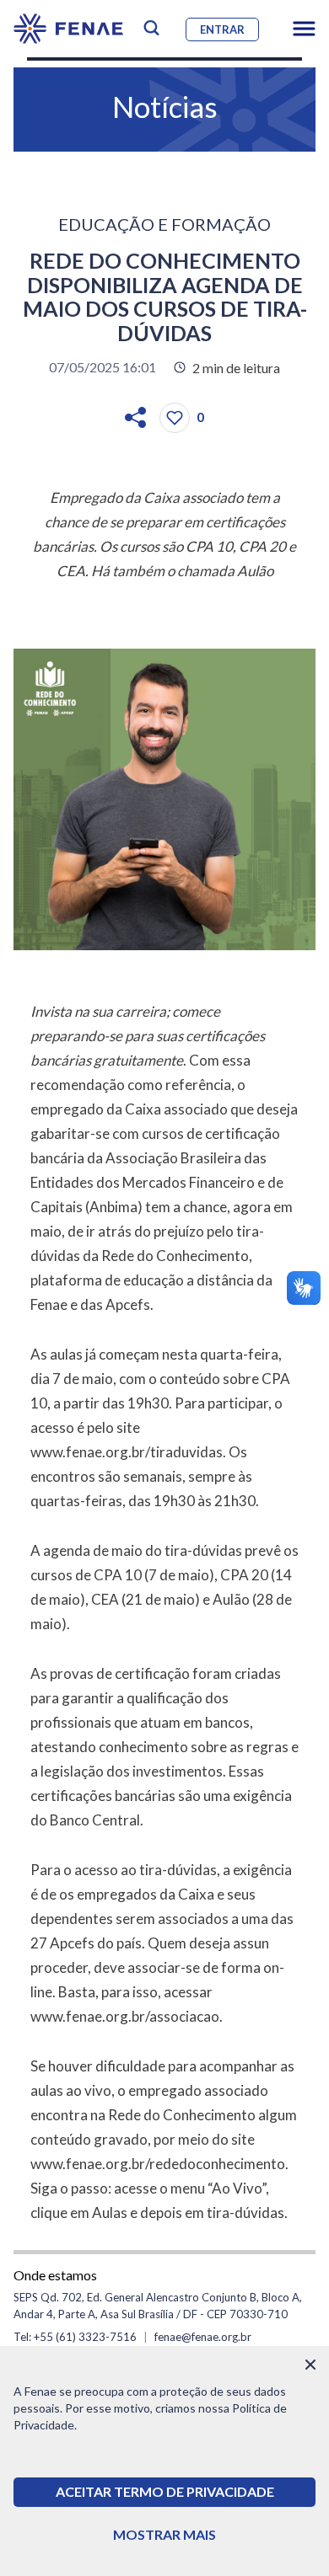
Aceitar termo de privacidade (165, 2491)
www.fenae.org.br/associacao (125, 2016)
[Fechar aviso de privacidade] (310, 2365)
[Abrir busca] (151, 28)
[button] (304, 29)
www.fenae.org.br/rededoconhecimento (158, 2164)
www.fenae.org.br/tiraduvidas (127, 1452)
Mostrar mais (164, 2534)
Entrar (222, 29)
